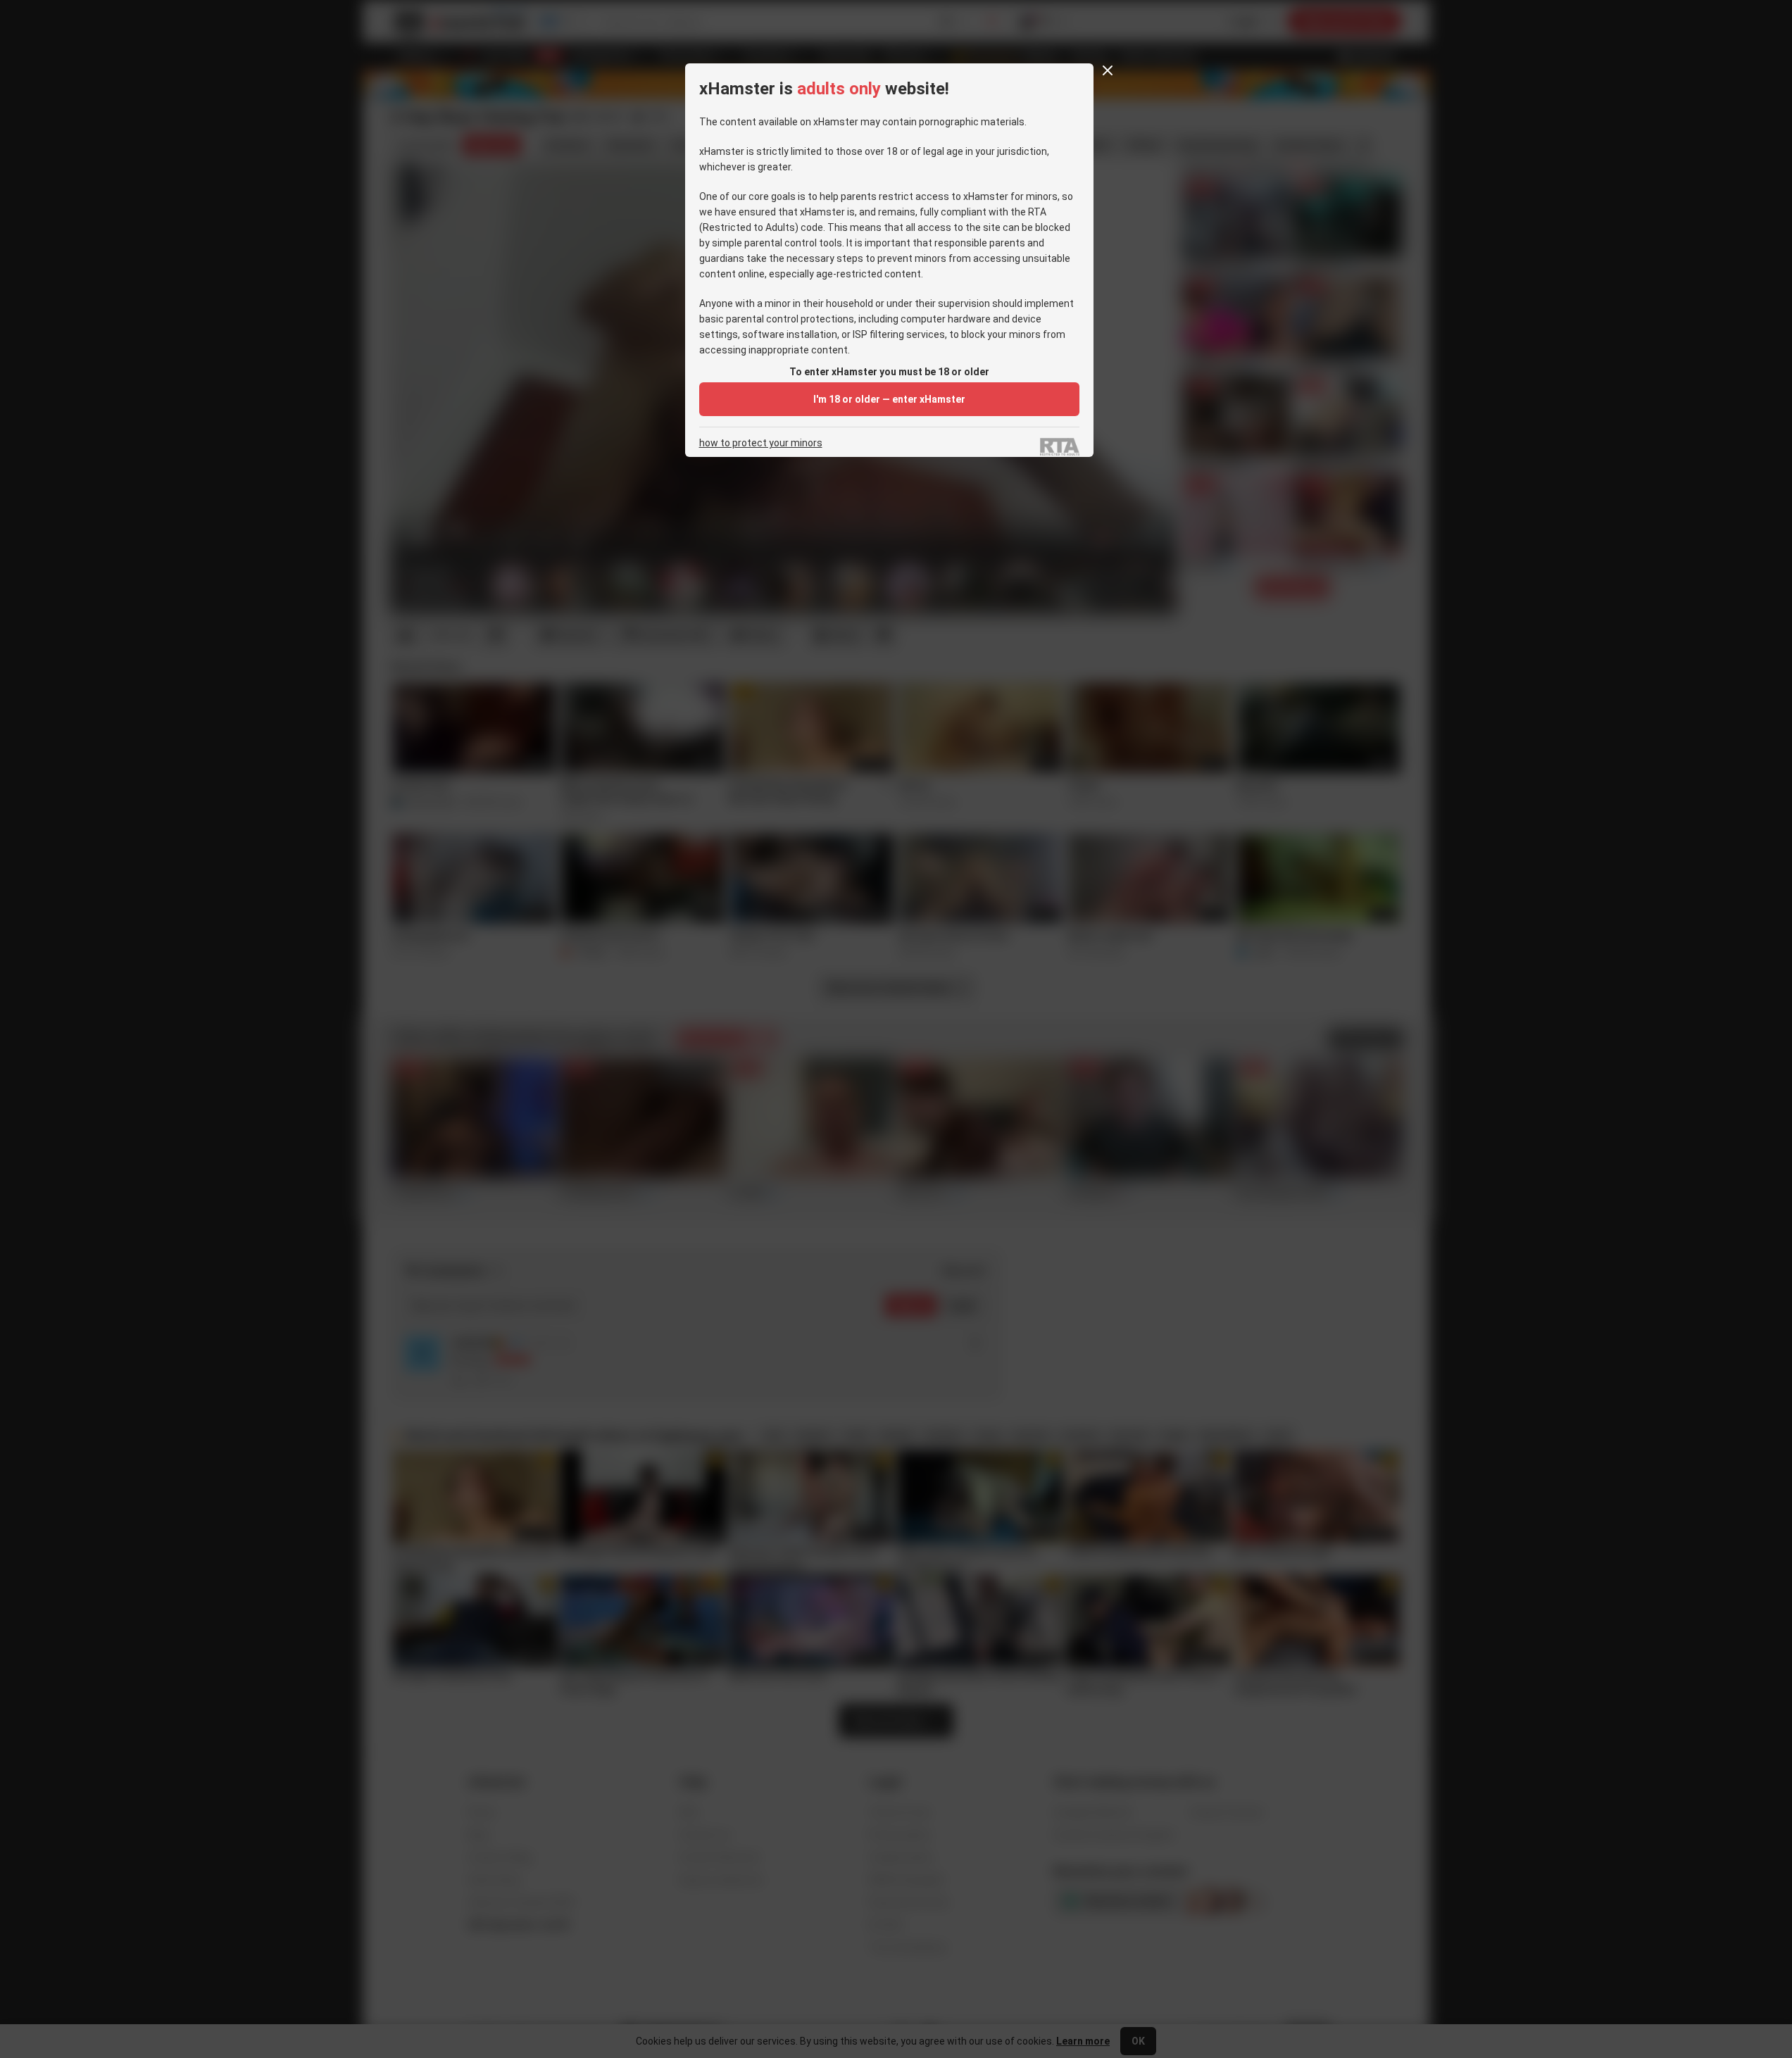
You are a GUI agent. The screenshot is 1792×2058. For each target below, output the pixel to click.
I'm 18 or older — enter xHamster (889, 399)
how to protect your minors (761, 443)
